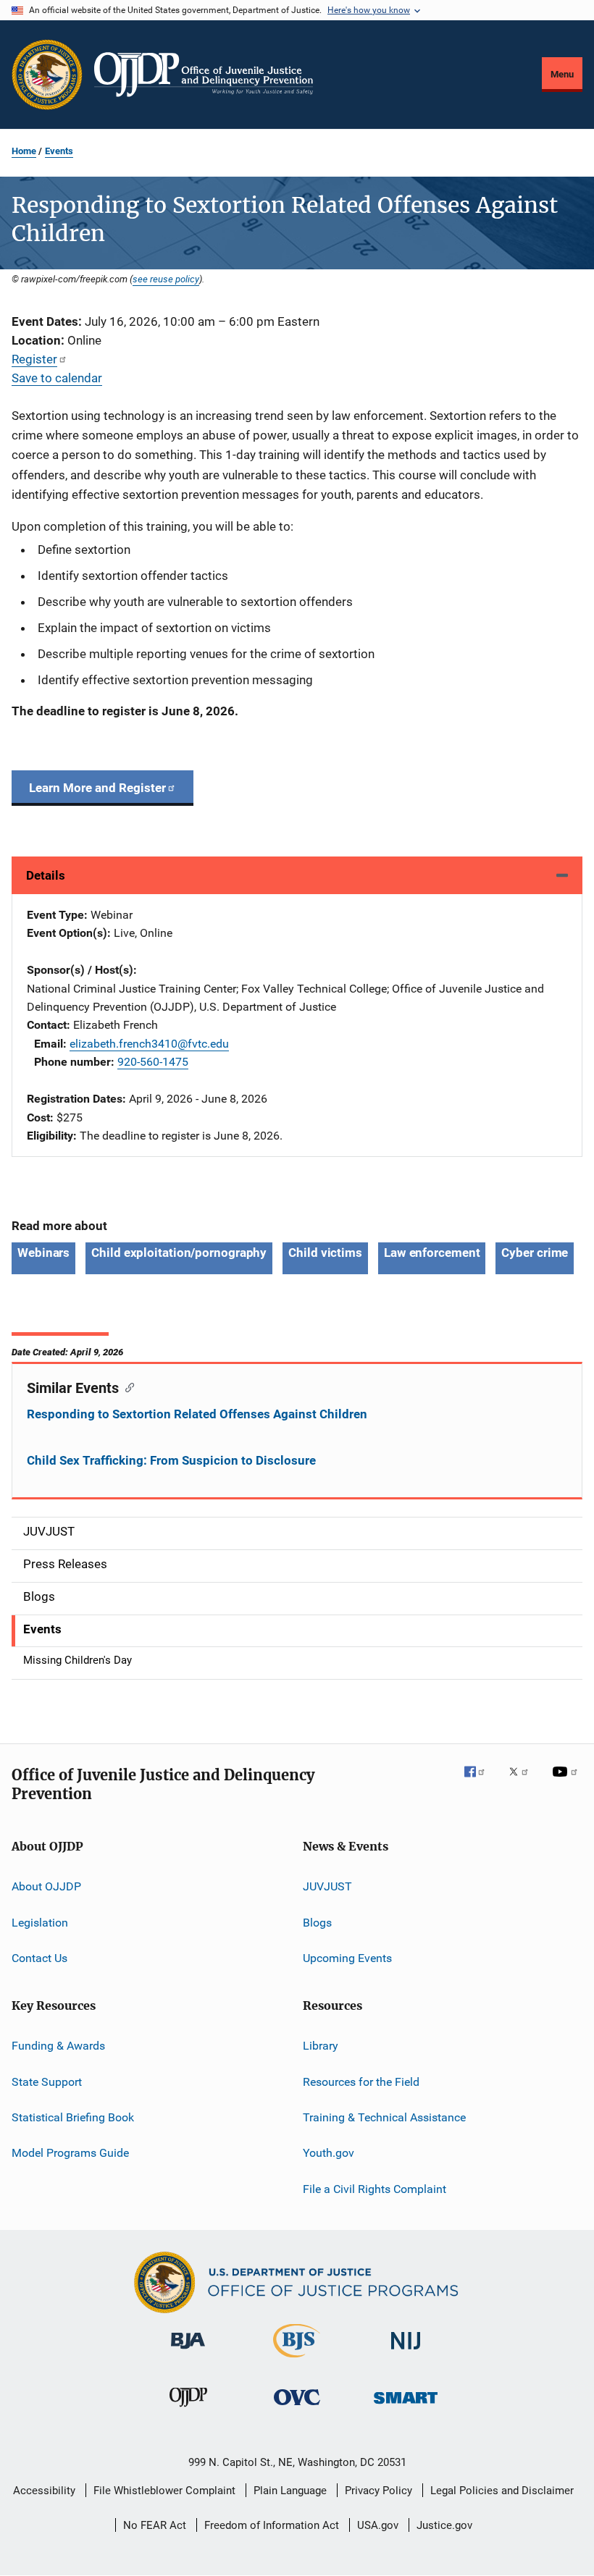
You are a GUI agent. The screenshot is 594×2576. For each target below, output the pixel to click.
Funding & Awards (58, 2046)
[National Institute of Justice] (406, 2352)
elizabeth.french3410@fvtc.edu (149, 1044)
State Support (47, 2082)
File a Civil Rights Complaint (375, 2189)
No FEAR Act (155, 2525)
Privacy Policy (378, 2491)
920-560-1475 (153, 1062)
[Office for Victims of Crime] (297, 2408)
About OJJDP (46, 1886)
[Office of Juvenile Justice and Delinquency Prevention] (188, 2409)
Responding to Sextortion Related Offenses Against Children (197, 1414)
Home (24, 151)
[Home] (204, 75)
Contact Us (39, 1958)
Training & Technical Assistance (384, 2117)
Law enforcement (432, 1253)
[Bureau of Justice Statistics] (297, 2360)
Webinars (43, 1253)
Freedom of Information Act (272, 2525)
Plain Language (290, 2491)
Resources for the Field (361, 2082)
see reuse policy (166, 279)
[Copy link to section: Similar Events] (126, 1386)
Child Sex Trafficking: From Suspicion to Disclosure (171, 1460)
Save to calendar (57, 378)
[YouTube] (567, 1782)
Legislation (40, 1922)
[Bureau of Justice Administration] (188, 2352)
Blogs (317, 1922)
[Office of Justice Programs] (47, 75)
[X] (524, 1782)
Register (34, 359)
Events (59, 151)
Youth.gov (329, 2153)
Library (321, 2046)
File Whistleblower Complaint (164, 2491)
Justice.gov (444, 2525)
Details (46, 875)
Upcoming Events (347, 1958)
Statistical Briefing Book (73, 2117)
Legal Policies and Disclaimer (502, 2491)
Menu (562, 74)
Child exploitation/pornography (179, 1253)
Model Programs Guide (70, 2153)
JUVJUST (327, 1886)
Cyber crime (535, 1253)
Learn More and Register (97, 788)
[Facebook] (480, 1782)
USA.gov (378, 2525)
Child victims (325, 1253)
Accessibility (44, 2491)
